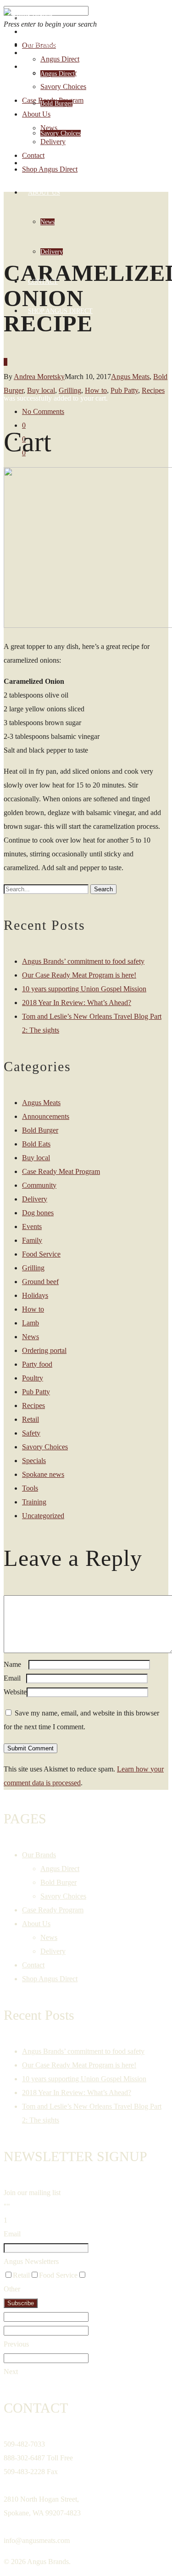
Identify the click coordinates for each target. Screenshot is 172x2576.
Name (15, 1664)
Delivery (52, 252)
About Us (44, 193)
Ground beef (40, 1282)
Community (39, 1185)
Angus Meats (41, 1103)
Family (32, 1240)
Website (15, 1692)
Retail (31, 1419)
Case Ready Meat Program (61, 1171)
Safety (31, 1433)
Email (15, 1678)
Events (32, 1227)
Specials (34, 1461)
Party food (37, 1364)
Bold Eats (36, 1144)
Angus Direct (58, 74)
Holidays (35, 1295)
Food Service (41, 1254)
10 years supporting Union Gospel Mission (84, 989)
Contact (43, 282)
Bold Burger (56, 103)
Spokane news (43, 1474)
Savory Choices (61, 133)
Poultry (33, 1378)
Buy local (36, 1158)
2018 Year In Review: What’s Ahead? (77, 1003)
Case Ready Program (64, 163)
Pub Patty (36, 1392)
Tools (30, 1488)
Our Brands (48, 44)
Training (34, 1502)
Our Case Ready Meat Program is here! (79, 975)
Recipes (153, 390)
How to (33, 1309)
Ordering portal (44, 1350)
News (47, 222)
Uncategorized (43, 1516)
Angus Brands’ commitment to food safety (83, 961)
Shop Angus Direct (60, 311)
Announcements (46, 1116)
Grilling (33, 1268)
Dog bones (38, 1213)
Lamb (31, 1323)
